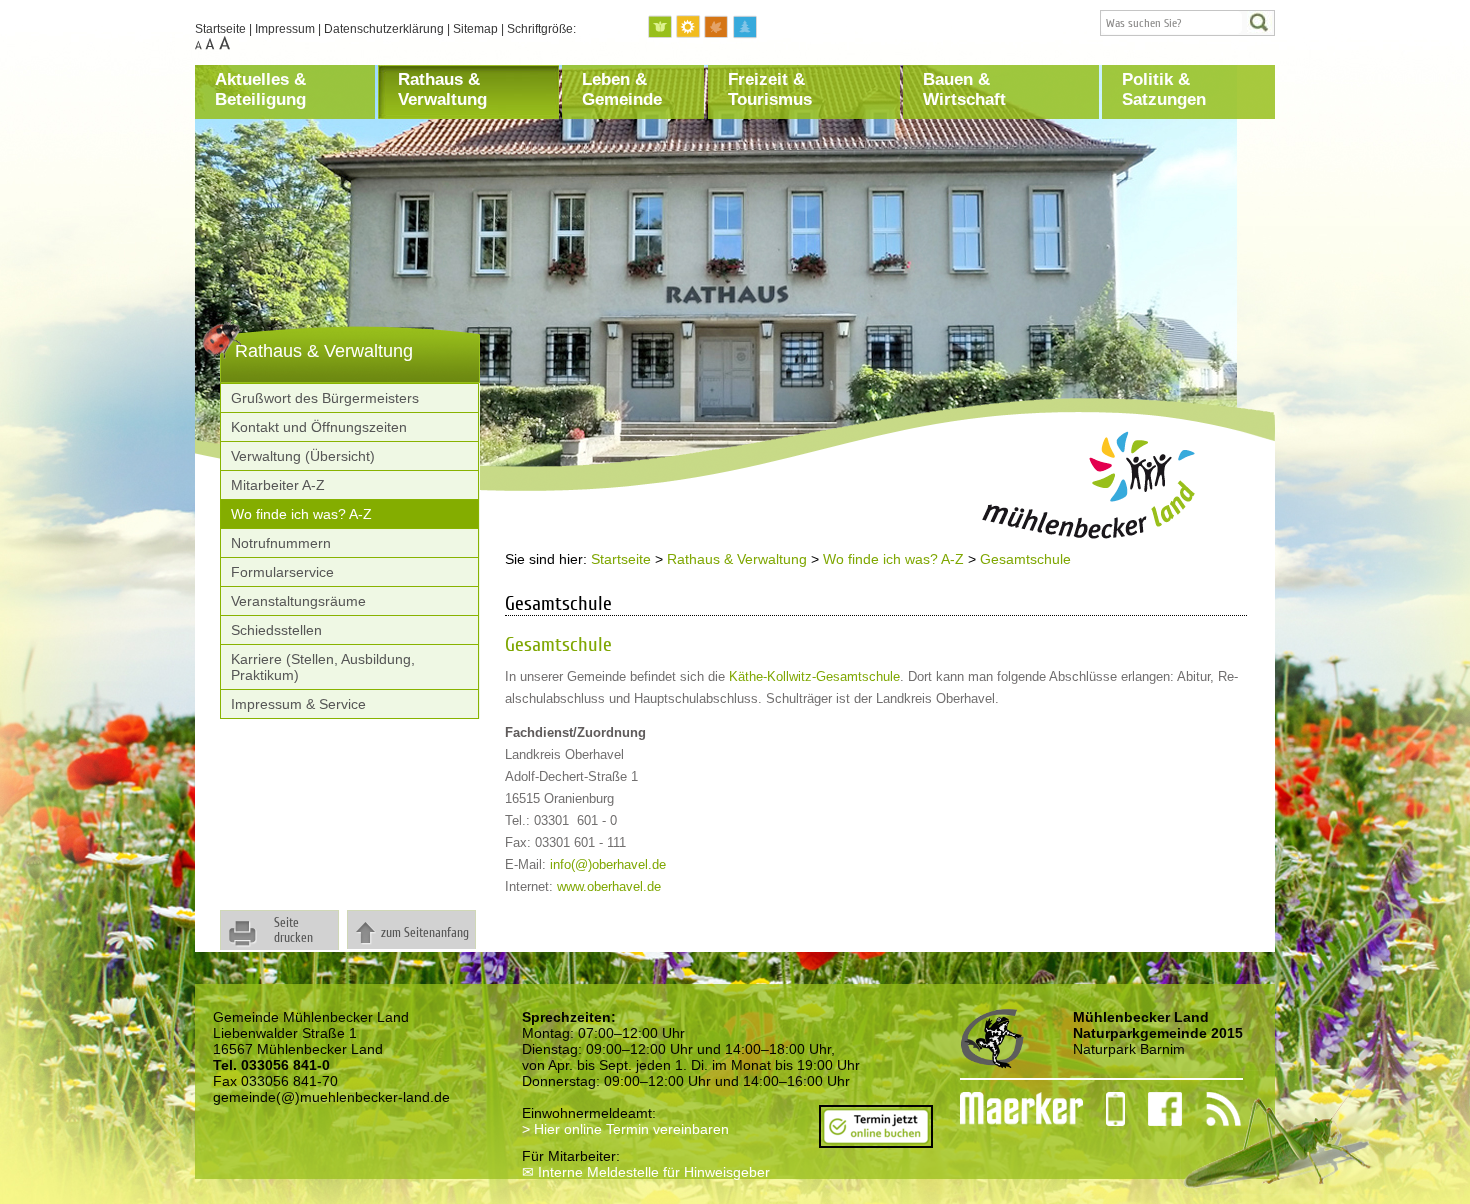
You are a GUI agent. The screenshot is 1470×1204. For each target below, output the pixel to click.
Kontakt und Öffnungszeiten (319, 427)
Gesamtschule (1025, 559)
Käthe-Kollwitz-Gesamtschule (814, 676)
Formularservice (282, 572)
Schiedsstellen (276, 630)
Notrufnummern (281, 543)
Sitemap (475, 29)
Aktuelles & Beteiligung (260, 89)
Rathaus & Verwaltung (442, 89)
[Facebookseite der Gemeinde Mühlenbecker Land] (1154, 1109)
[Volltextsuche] (1187, 23)
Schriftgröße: (541, 29)
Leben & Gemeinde (622, 89)
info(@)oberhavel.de (608, 864)
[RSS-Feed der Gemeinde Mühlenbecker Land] (1211, 1109)
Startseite (220, 29)
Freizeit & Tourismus (770, 89)
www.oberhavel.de (609, 886)
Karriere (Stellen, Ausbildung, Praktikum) (323, 667)
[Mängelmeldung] (1011, 1109)
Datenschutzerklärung (384, 29)
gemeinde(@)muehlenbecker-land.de (331, 1097)
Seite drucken (293, 930)
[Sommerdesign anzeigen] (689, 27)
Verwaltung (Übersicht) (303, 456)
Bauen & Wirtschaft (964, 89)
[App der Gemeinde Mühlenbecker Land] (1104, 1109)
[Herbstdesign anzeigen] (717, 27)
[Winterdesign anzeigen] (745, 27)
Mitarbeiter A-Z (278, 485)
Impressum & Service (298, 704)
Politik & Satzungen (1164, 89)
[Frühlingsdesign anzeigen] (661, 27)
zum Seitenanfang (425, 932)
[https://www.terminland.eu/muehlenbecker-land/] (876, 1140)
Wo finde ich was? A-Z (301, 514)
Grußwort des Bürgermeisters (325, 398)
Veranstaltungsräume (298, 601)
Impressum (285, 29)
